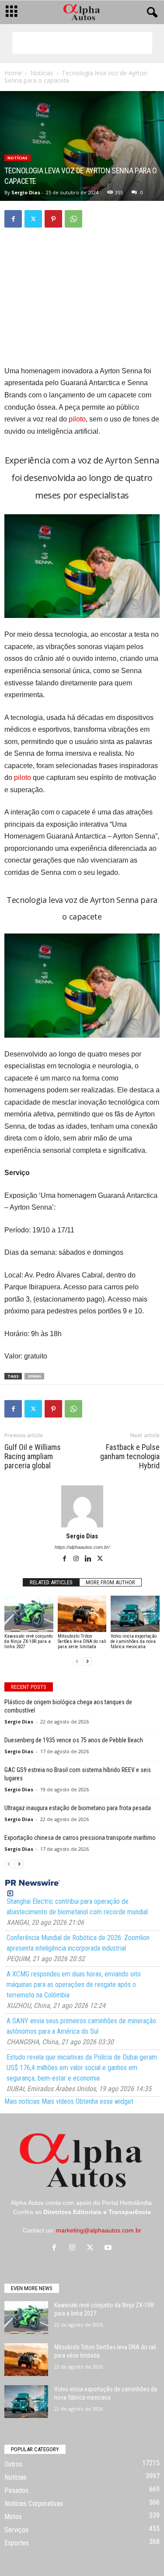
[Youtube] (109, 2248)
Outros (13, 2464)
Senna (34, 1376)
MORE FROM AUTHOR (110, 1582)
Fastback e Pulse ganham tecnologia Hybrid (130, 1456)
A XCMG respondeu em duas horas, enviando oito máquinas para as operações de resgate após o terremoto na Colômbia (74, 1985)
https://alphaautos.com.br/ (82, 1547)
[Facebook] (13, 219)
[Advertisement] (82, 43)
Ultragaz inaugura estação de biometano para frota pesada (78, 1808)
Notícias (42, 73)
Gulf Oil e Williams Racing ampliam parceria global (33, 1456)
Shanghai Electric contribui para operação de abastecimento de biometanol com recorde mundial (77, 1907)
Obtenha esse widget (105, 2101)
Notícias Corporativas (34, 2504)
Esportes (17, 2543)
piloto (77, 419)
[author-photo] (82, 1506)
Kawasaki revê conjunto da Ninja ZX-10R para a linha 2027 (28, 1641)
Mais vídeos (58, 2101)
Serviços (16, 2530)
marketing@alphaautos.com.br (99, 2230)
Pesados (16, 2490)
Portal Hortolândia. (128, 2203)
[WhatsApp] (73, 219)
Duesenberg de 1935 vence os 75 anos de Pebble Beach (74, 1740)
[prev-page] (77, 1662)
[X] (33, 219)
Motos (13, 2517)
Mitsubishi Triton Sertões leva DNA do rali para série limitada (82, 1641)
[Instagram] (77, 1559)
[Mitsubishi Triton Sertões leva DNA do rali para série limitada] (82, 1614)
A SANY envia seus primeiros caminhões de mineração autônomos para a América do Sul (81, 2026)
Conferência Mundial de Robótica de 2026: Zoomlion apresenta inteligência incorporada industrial (78, 1943)
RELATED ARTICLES (51, 1582)
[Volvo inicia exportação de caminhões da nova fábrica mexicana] (135, 1614)
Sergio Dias (26, 192)
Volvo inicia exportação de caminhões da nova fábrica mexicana (134, 1641)
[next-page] (87, 1662)
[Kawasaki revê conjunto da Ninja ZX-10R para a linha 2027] (29, 1614)
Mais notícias (22, 2101)
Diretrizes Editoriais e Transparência (97, 2212)
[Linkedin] (89, 1559)
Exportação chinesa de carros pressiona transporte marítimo (80, 1838)
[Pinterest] (53, 219)
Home (13, 73)
